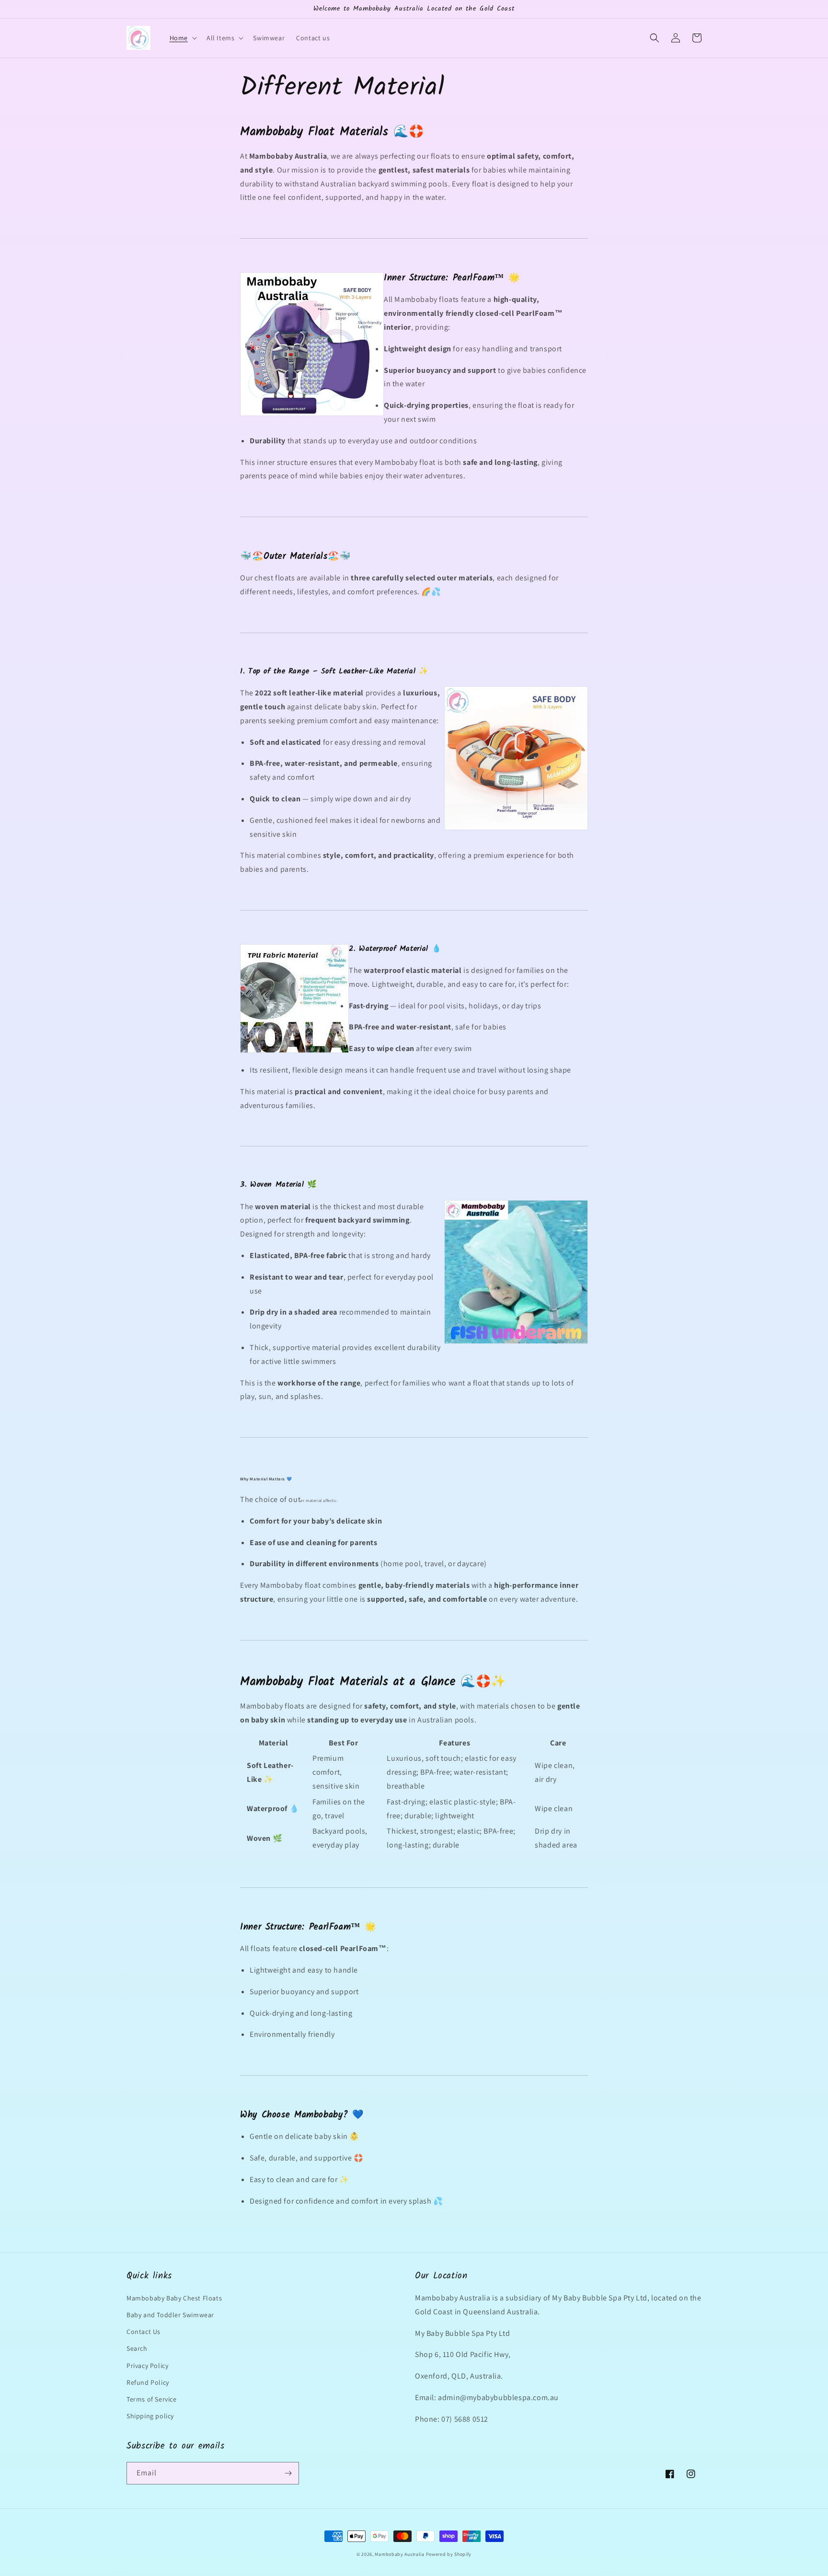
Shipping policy (150, 2416)
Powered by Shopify (449, 2554)
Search (137, 2348)
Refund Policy (148, 2382)
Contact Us (144, 2332)
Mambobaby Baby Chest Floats (174, 2298)
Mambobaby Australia (399, 2554)
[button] (182, 38)
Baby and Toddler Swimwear (170, 2315)
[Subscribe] (288, 2473)
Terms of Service (152, 2399)
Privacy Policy (147, 2366)
